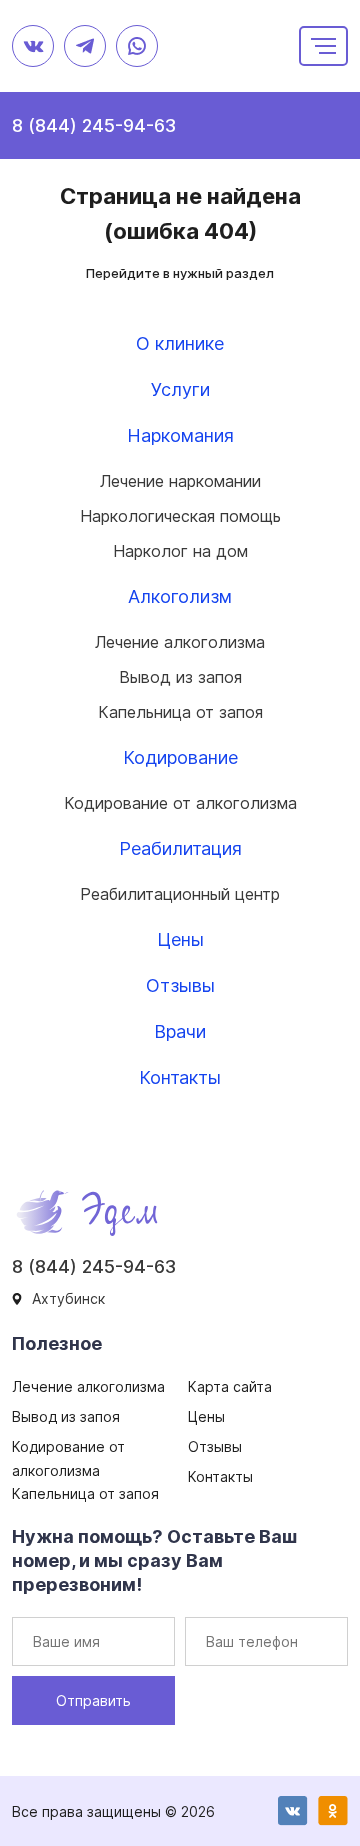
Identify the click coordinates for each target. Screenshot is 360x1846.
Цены (180, 939)
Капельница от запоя (180, 712)
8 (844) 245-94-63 (94, 125)
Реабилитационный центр (180, 894)
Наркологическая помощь (180, 516)
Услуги (180, 389)
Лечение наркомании (180, 481)
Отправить (93, 1700)
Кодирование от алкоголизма (180, 803)
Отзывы (180, 985)
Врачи (180, 1031)
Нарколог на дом (180, 551)
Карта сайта (230, 1386)
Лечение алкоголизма (180, 642)
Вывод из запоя (180, 677)
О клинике (180, 343)
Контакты (180, 1077)
